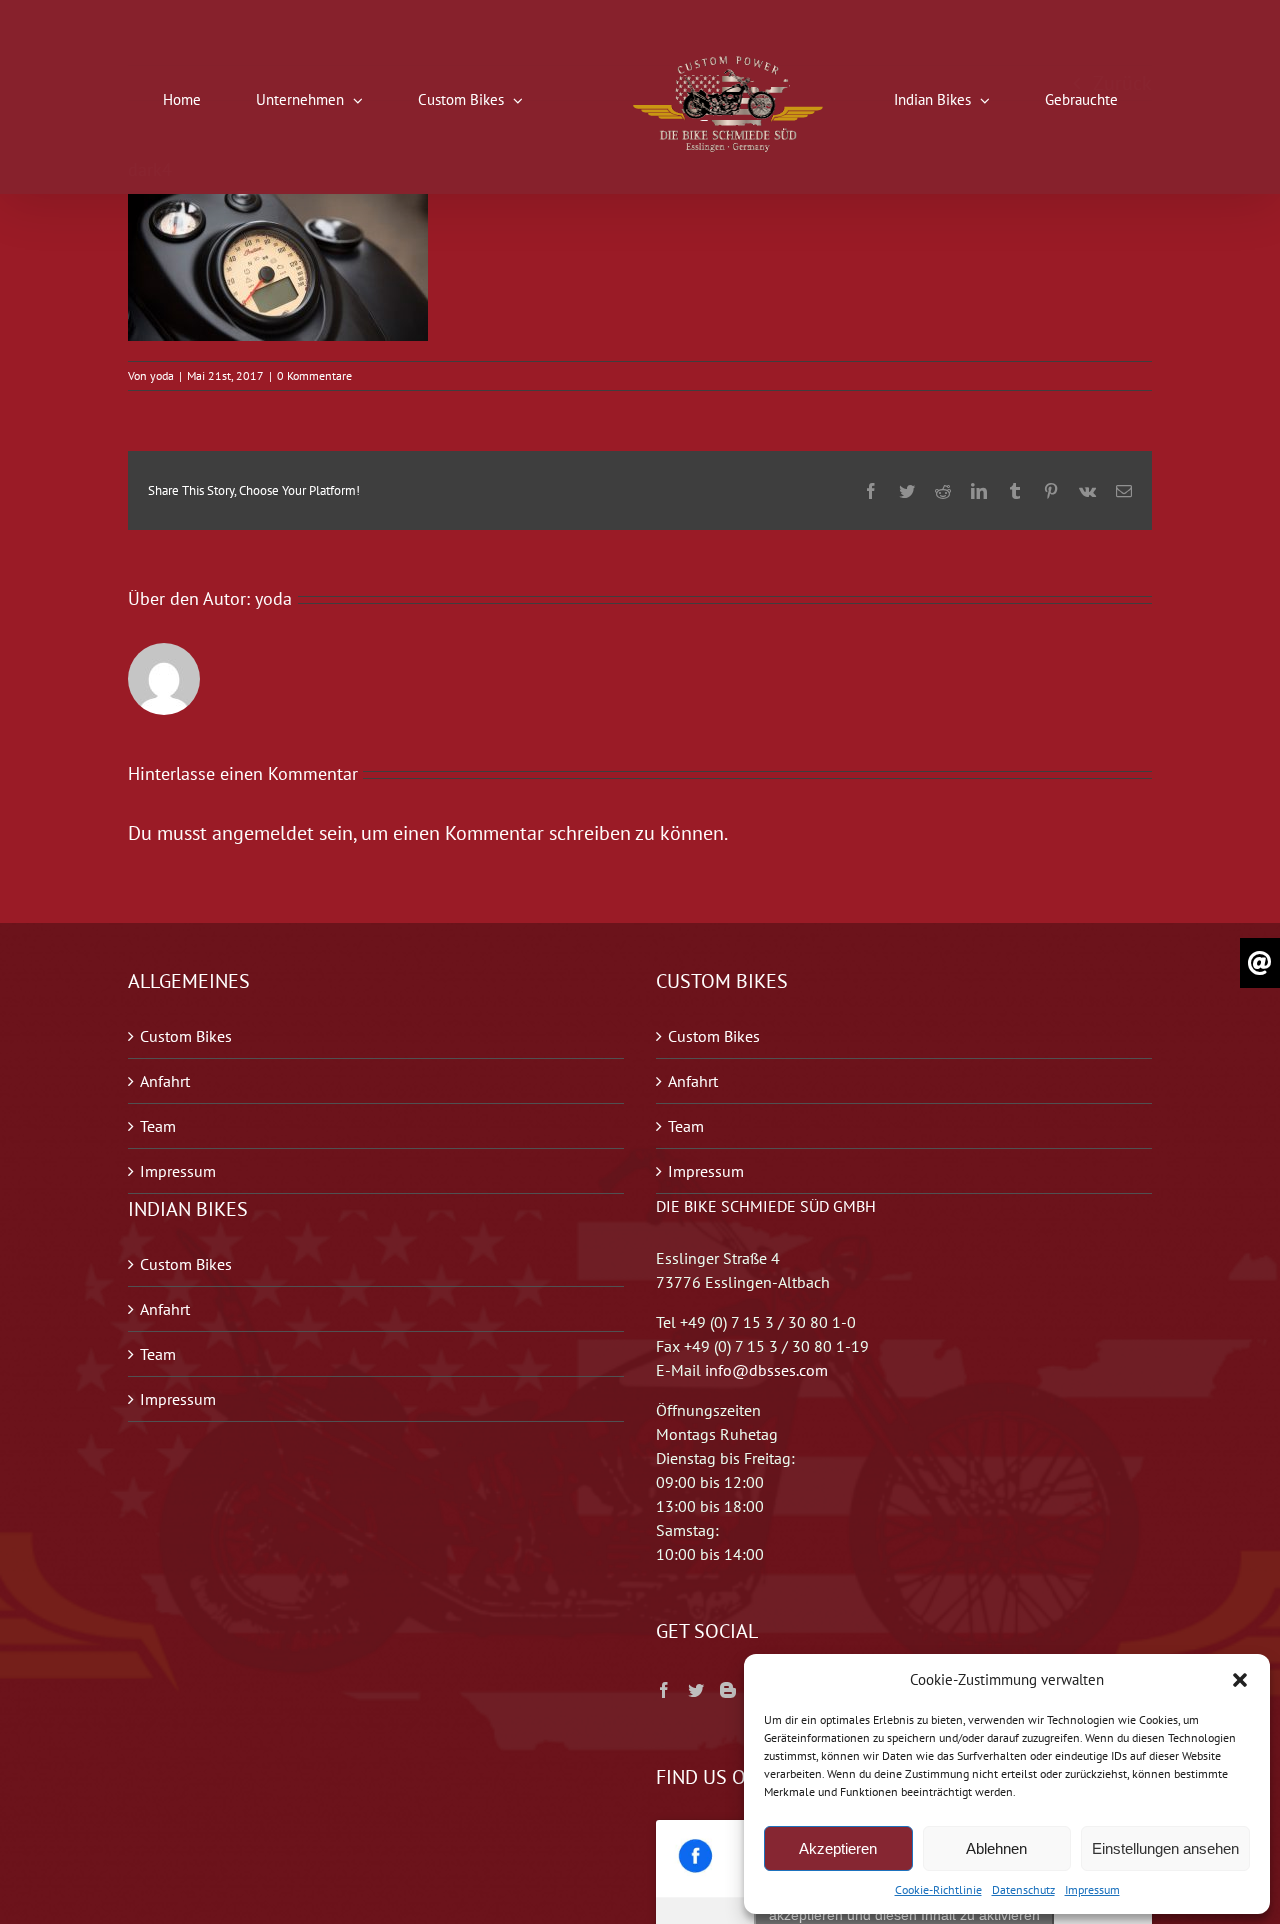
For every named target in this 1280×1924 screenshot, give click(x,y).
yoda (162, 375)
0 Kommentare (314, 375)
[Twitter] (696, 1690)
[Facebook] (664, 1690)
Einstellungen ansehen (1165, 1848)
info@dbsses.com (766, 1370)
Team (158, 1126)
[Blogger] (728, 1690)
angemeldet (263, 833)
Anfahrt (165, 1081)
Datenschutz (1023, 1889)
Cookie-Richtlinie (938, 1889)
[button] (1240, 1680)
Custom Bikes (186, 1036)
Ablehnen (996, 1848)
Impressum (1092, 1889)
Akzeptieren (838, 1848)
